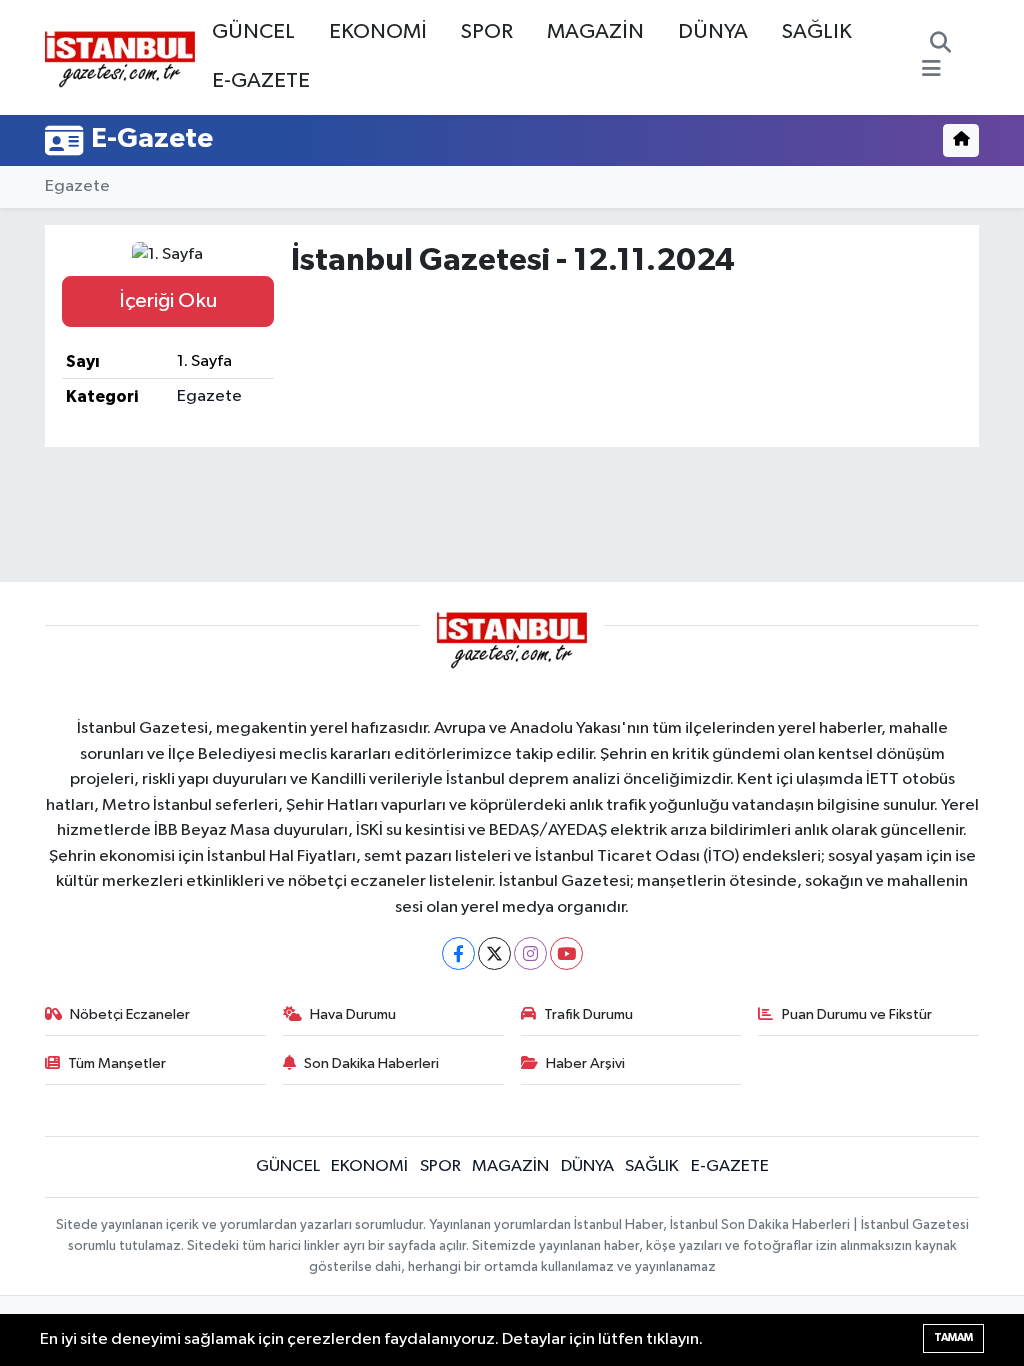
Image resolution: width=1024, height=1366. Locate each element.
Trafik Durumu (588, 1014)
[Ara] (940, 45)
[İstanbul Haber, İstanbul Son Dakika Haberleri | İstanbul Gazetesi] (120, 58)
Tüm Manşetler (117, 1063)
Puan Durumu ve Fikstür (857, 1014)
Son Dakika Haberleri (371, 1063)
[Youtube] (566, 953)
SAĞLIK (817, 32)
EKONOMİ (378, 32)
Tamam (953, 1337)
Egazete (77, 186)
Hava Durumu (353, 1014)
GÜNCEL (253, 32)
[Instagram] (530, 953)
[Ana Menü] (931, 70)
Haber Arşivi (585, 1063)
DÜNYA (713, 32)
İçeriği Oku (168, 301)
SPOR (487, 32)
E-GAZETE (261, 81)
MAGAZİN (595, 32)
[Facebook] (458, 953)
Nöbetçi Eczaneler (130, 1014)
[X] (494, 953)
